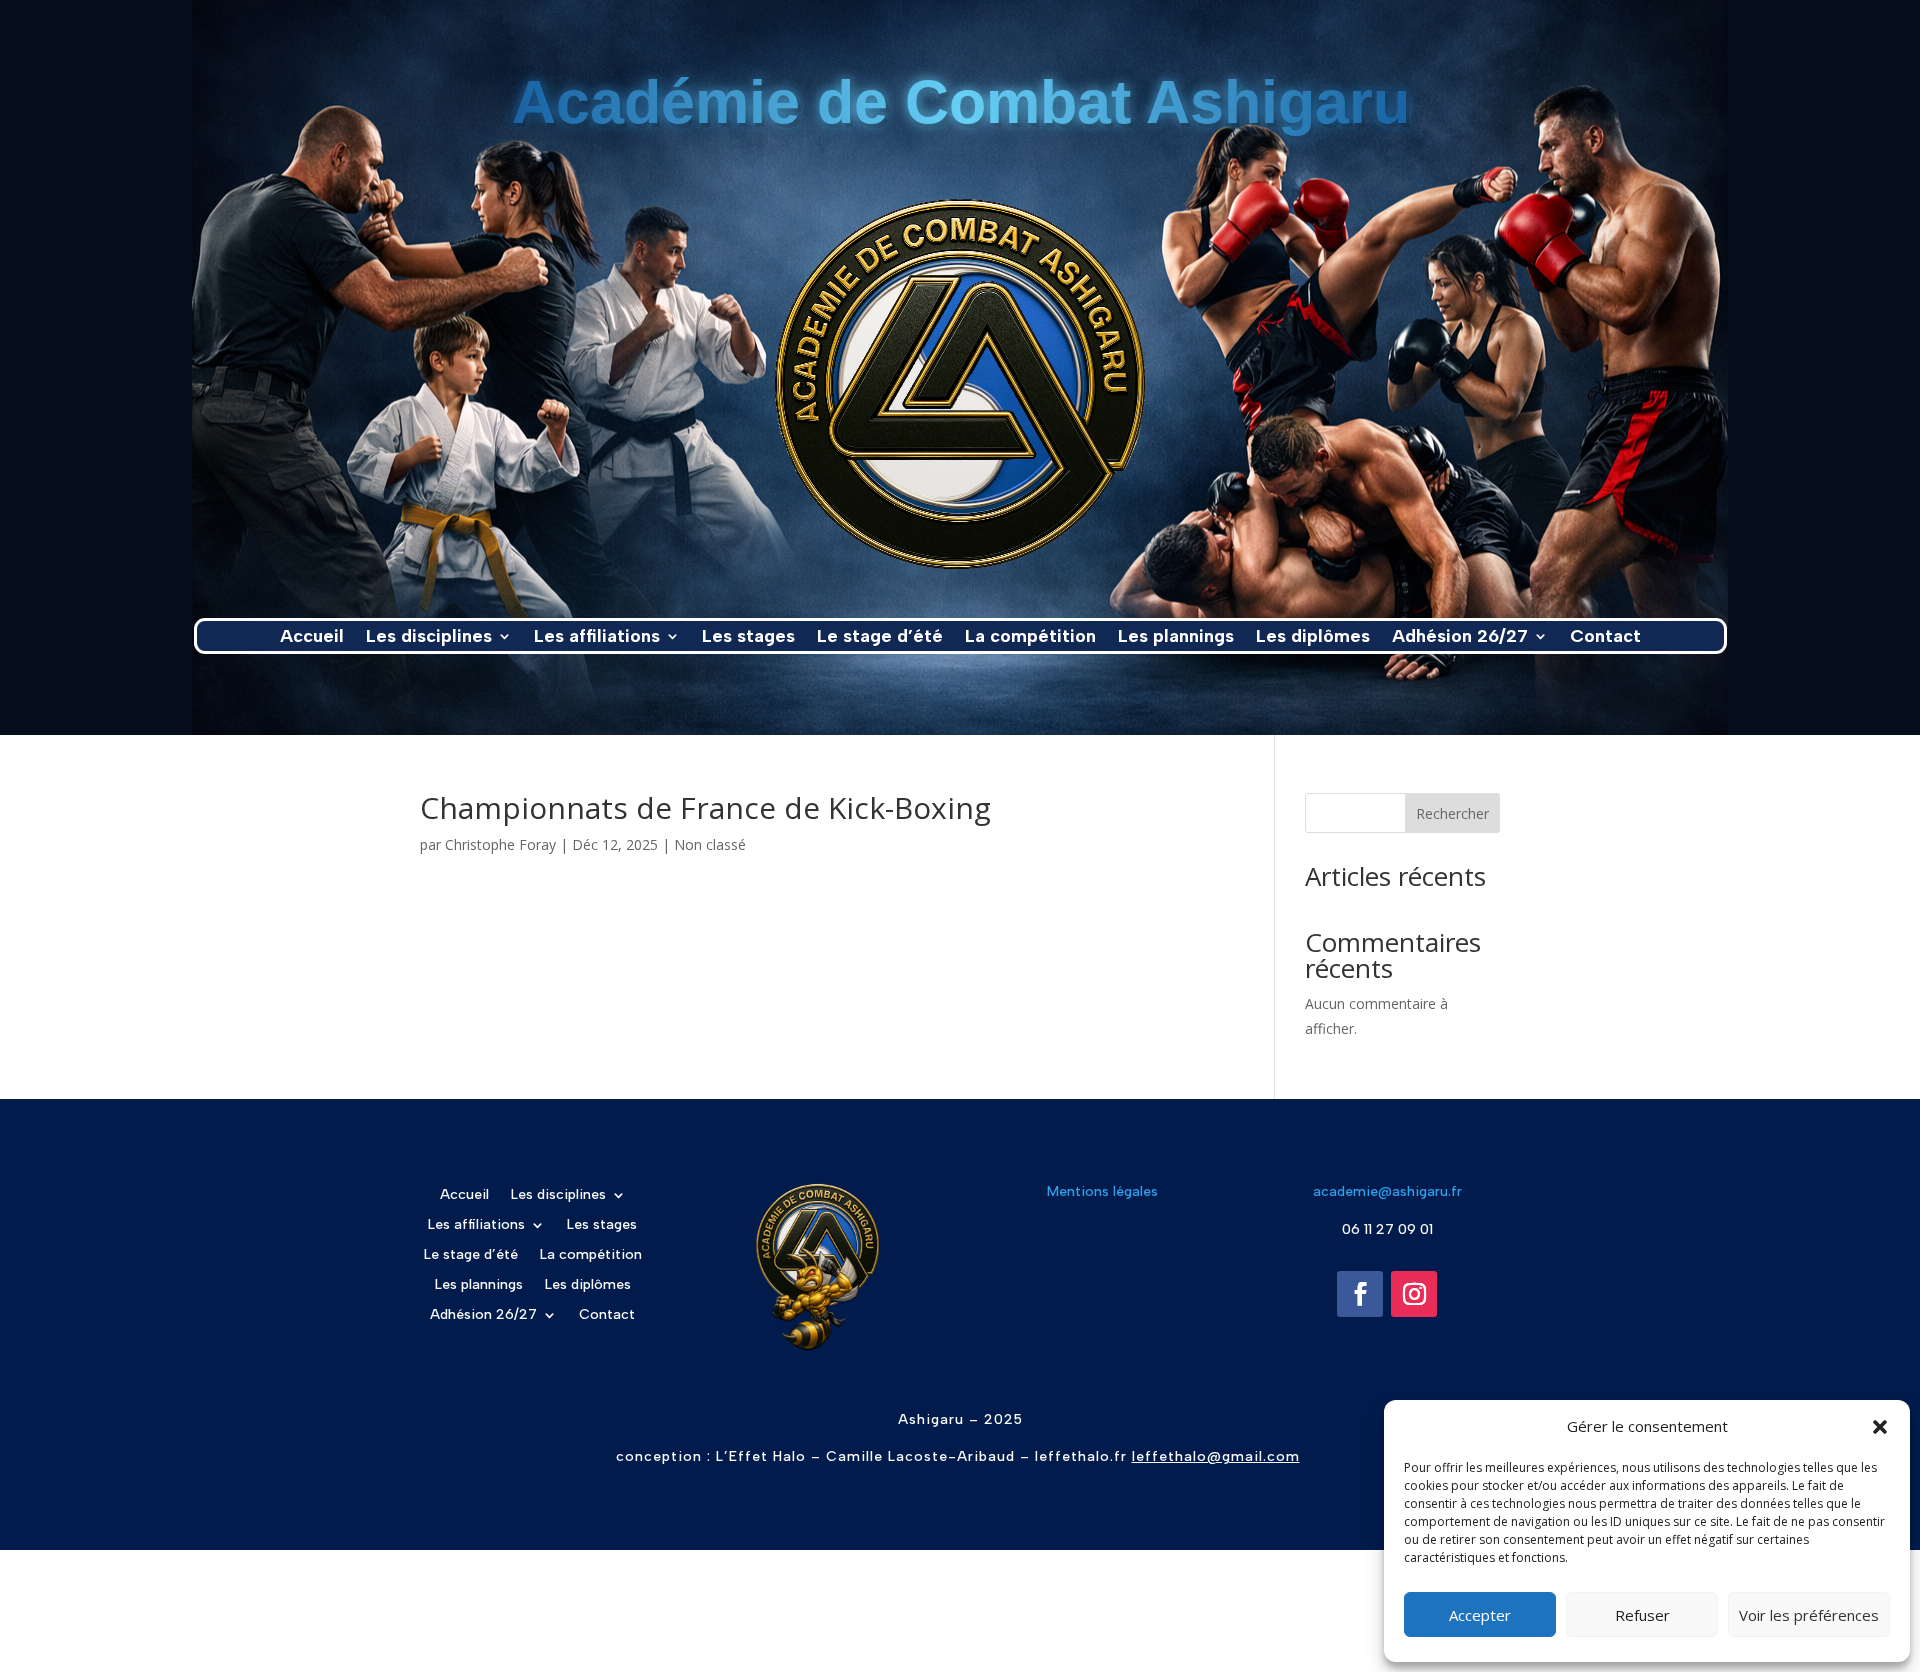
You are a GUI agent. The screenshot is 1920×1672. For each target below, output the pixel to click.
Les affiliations (597, 638)
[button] (1880, 1427)
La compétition (1030, 638)
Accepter (1480, 1615)
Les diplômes (1313, 638)
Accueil (312, 638)
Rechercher (1452, 813)
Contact (1605, 638)
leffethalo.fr (1078, 1456)
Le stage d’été (880, 638)
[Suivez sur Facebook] (1360, 1294)
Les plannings (1176, 638)
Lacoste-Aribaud (951, 1456)
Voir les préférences (1809, 1615)
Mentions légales (1102, 1191)
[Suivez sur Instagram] (1414, 1294)
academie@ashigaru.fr (1387, 1191)
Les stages (748, 638)
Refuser (1642, 1615)
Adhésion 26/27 (1460, 638)
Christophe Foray (500, 844)
